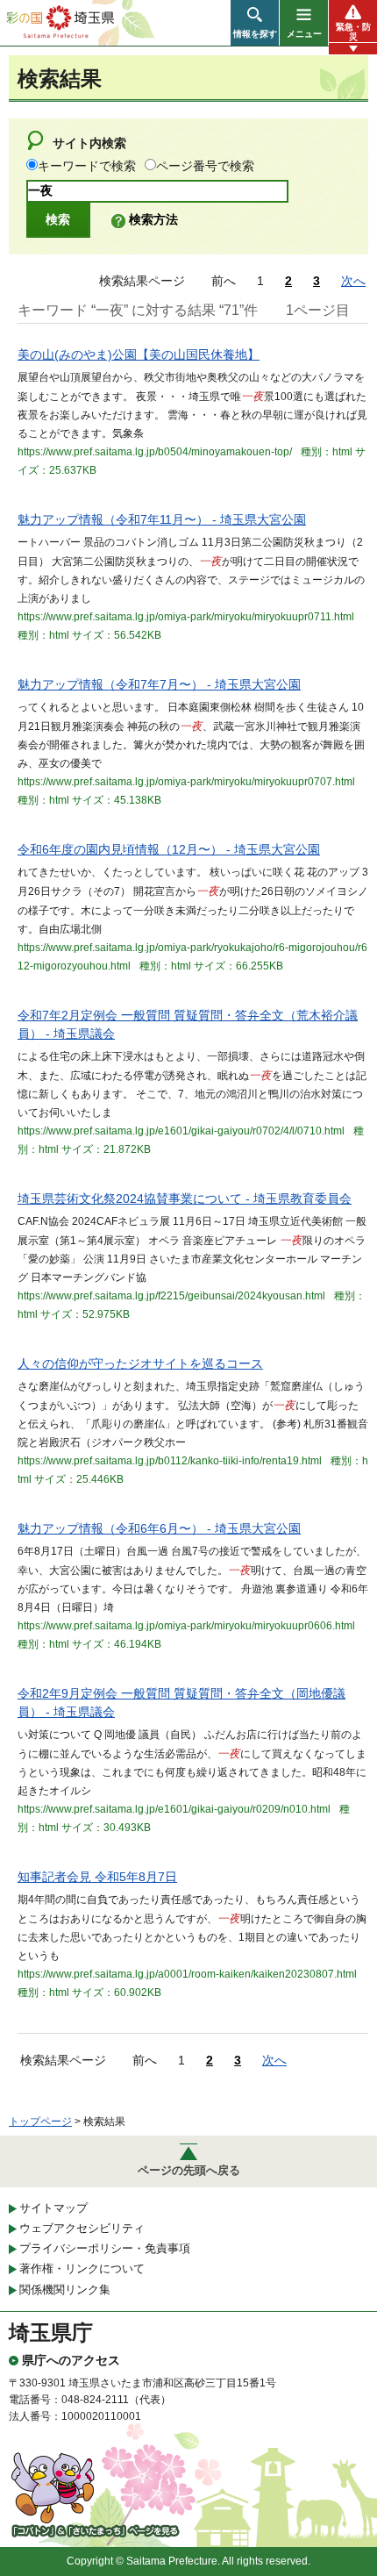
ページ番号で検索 (205, 166)
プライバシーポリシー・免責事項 (105, 2248)
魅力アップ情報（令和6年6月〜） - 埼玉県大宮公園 (159, 1528)
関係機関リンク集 (65, 2290)
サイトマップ (53, 2208)
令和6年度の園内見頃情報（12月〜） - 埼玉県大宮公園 (169, 849)
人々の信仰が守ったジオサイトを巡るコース (140, 1363)
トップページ (40, 2122)
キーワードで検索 (87, 166)
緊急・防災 (353, 32)
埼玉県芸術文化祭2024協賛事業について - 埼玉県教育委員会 (185, 1199)
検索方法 (153, 219)
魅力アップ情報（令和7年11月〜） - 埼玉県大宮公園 (162, 519)
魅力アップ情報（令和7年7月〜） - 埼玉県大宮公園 (159, 684)
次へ (353, 281)
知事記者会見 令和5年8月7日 (97, 1877)
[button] (255, 23)
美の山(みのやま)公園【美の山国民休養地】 (139, 354)
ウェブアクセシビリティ (82, 2228)
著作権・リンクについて (82, 2268)
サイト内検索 (89, 143)
